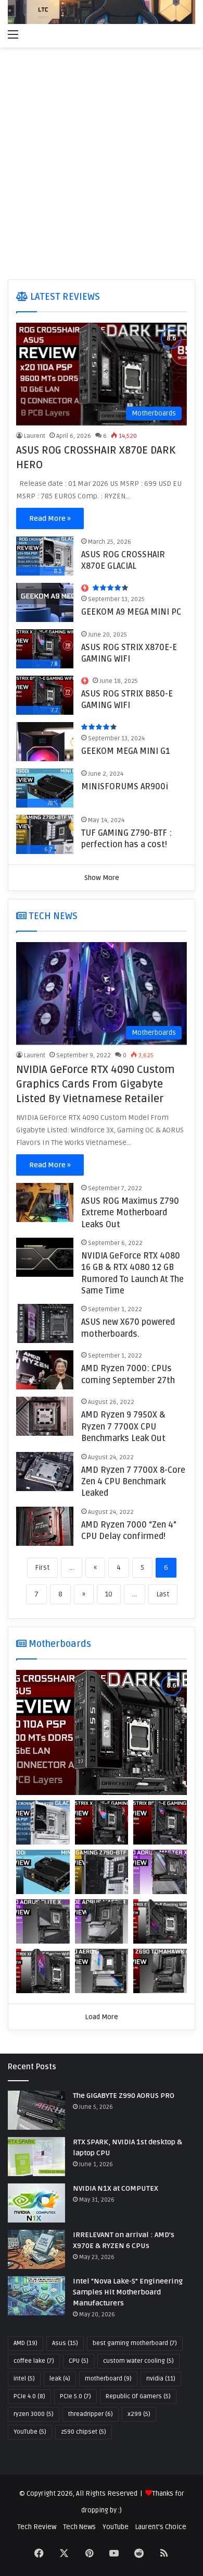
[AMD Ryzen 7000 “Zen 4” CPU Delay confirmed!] (45, 1526)
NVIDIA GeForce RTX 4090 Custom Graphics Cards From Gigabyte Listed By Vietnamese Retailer (96, 1084)
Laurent (35, 436)
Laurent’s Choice (161, 2527)
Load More (102, 2017)
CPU (79, 2361)
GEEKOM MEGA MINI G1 (126, 751)
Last (163, 1594)
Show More (102, 878)
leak (60, 2379)
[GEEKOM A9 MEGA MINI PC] (45, 602)
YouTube (30, 2432)
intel (24, 2379)
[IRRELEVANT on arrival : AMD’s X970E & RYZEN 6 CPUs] (36, 2249)
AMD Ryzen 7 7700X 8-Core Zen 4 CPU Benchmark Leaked (133, 1482)
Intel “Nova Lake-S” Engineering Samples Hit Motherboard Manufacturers (128, 2292)
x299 (139, 2414)
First (42, 1568)
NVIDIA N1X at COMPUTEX (116, 2188)
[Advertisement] (102, 165)
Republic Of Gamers (138, 2396)
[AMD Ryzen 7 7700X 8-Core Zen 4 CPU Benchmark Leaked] (45, 1472)
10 (109, 1594)
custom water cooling (138, 2361)
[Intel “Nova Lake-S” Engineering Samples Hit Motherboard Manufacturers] (36, 2296)
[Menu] (13, 34)
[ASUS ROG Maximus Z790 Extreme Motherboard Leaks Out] (45, 1202)
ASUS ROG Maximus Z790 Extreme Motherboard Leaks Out (130, 1213)
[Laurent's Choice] (102, 12)
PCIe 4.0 (29, 2396)
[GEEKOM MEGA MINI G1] (45, 742)
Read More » (50, 518)
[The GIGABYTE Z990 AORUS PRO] (36, 2110)
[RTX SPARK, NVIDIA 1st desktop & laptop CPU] (36, 2157)
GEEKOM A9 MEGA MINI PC (131, 612)
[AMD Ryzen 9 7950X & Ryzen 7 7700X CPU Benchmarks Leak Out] (45, 1416)
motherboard (108, 2379)
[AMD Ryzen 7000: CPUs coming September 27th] (45, 1370)
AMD (26, 2343)
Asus (65, 2343)
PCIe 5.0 (75, 2396)
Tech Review (37, 2527)
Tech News (79, 2527)
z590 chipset (84, 2432)
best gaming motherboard (135, 2343)
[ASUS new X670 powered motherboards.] (45, 1323)
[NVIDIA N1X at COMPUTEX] (36, 2203)
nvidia (161, 2379)
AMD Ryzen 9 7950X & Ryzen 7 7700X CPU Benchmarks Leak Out (123, 1427)
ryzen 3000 (34, 2414)
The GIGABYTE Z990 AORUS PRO (124, 2096)
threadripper (91, 2414)
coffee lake (34, 2361)
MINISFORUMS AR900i (125, 787)
